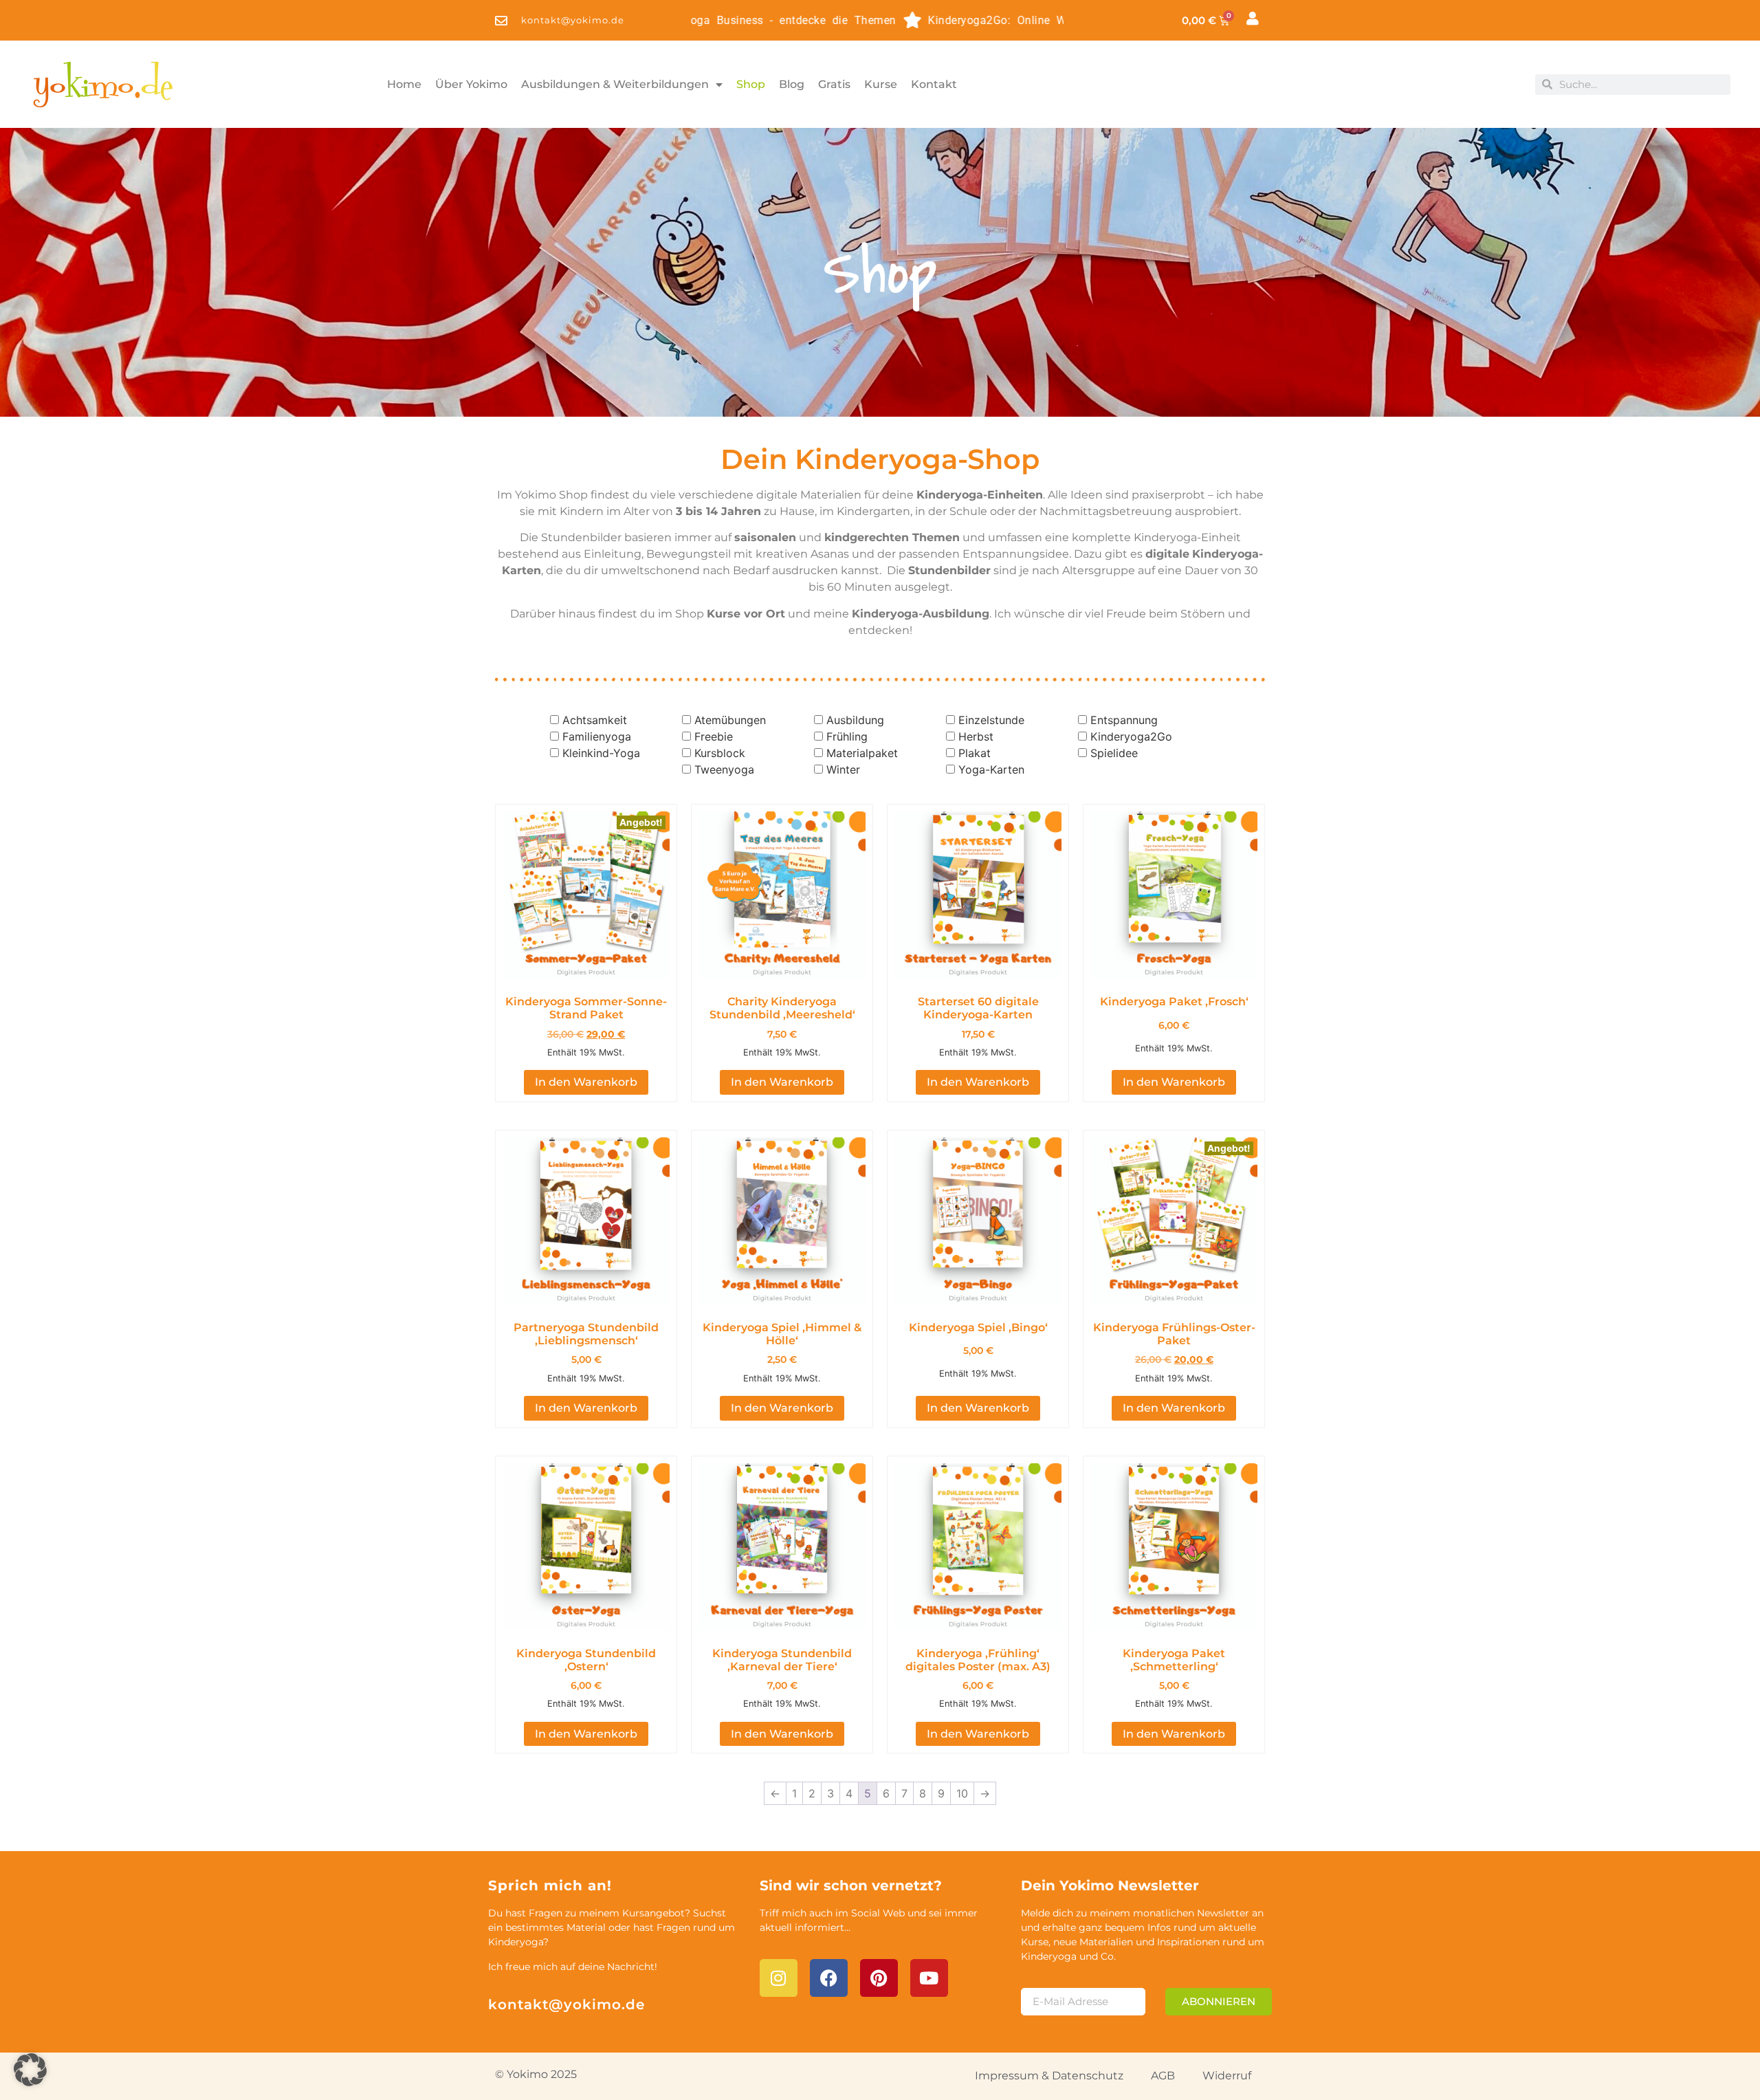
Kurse (881, 84)
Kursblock (720, 753)
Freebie (714, 736)
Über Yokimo (471, 84)
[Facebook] (829, 1978)
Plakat (975, 753)
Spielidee (1114, 753)
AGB (1163, 2076)
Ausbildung (855, 720)
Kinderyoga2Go (1131, 736)
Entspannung (1124, 720)
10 (962, 1793)
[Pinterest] (879, 1978)
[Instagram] (779, 1978)
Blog (792, 84)
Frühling (847, 736)
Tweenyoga (724, 769)
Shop (751, 84)
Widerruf (1227, 2076)
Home (404, 84)
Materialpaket (862, 753)
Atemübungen (730, 720)
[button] (30, 2070)
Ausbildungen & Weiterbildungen (615, 84)
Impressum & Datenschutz (1049, 2076)
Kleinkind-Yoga (601, 753)
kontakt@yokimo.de (566, 2004)
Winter (843, 769)
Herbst (976, 736)
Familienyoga (597, 736)
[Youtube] (929, 1978)
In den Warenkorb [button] (586, 1082)
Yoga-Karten (991, 769)
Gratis (834, 84)
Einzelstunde (991, 720)
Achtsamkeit (595, 720)
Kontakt (934, 84)
